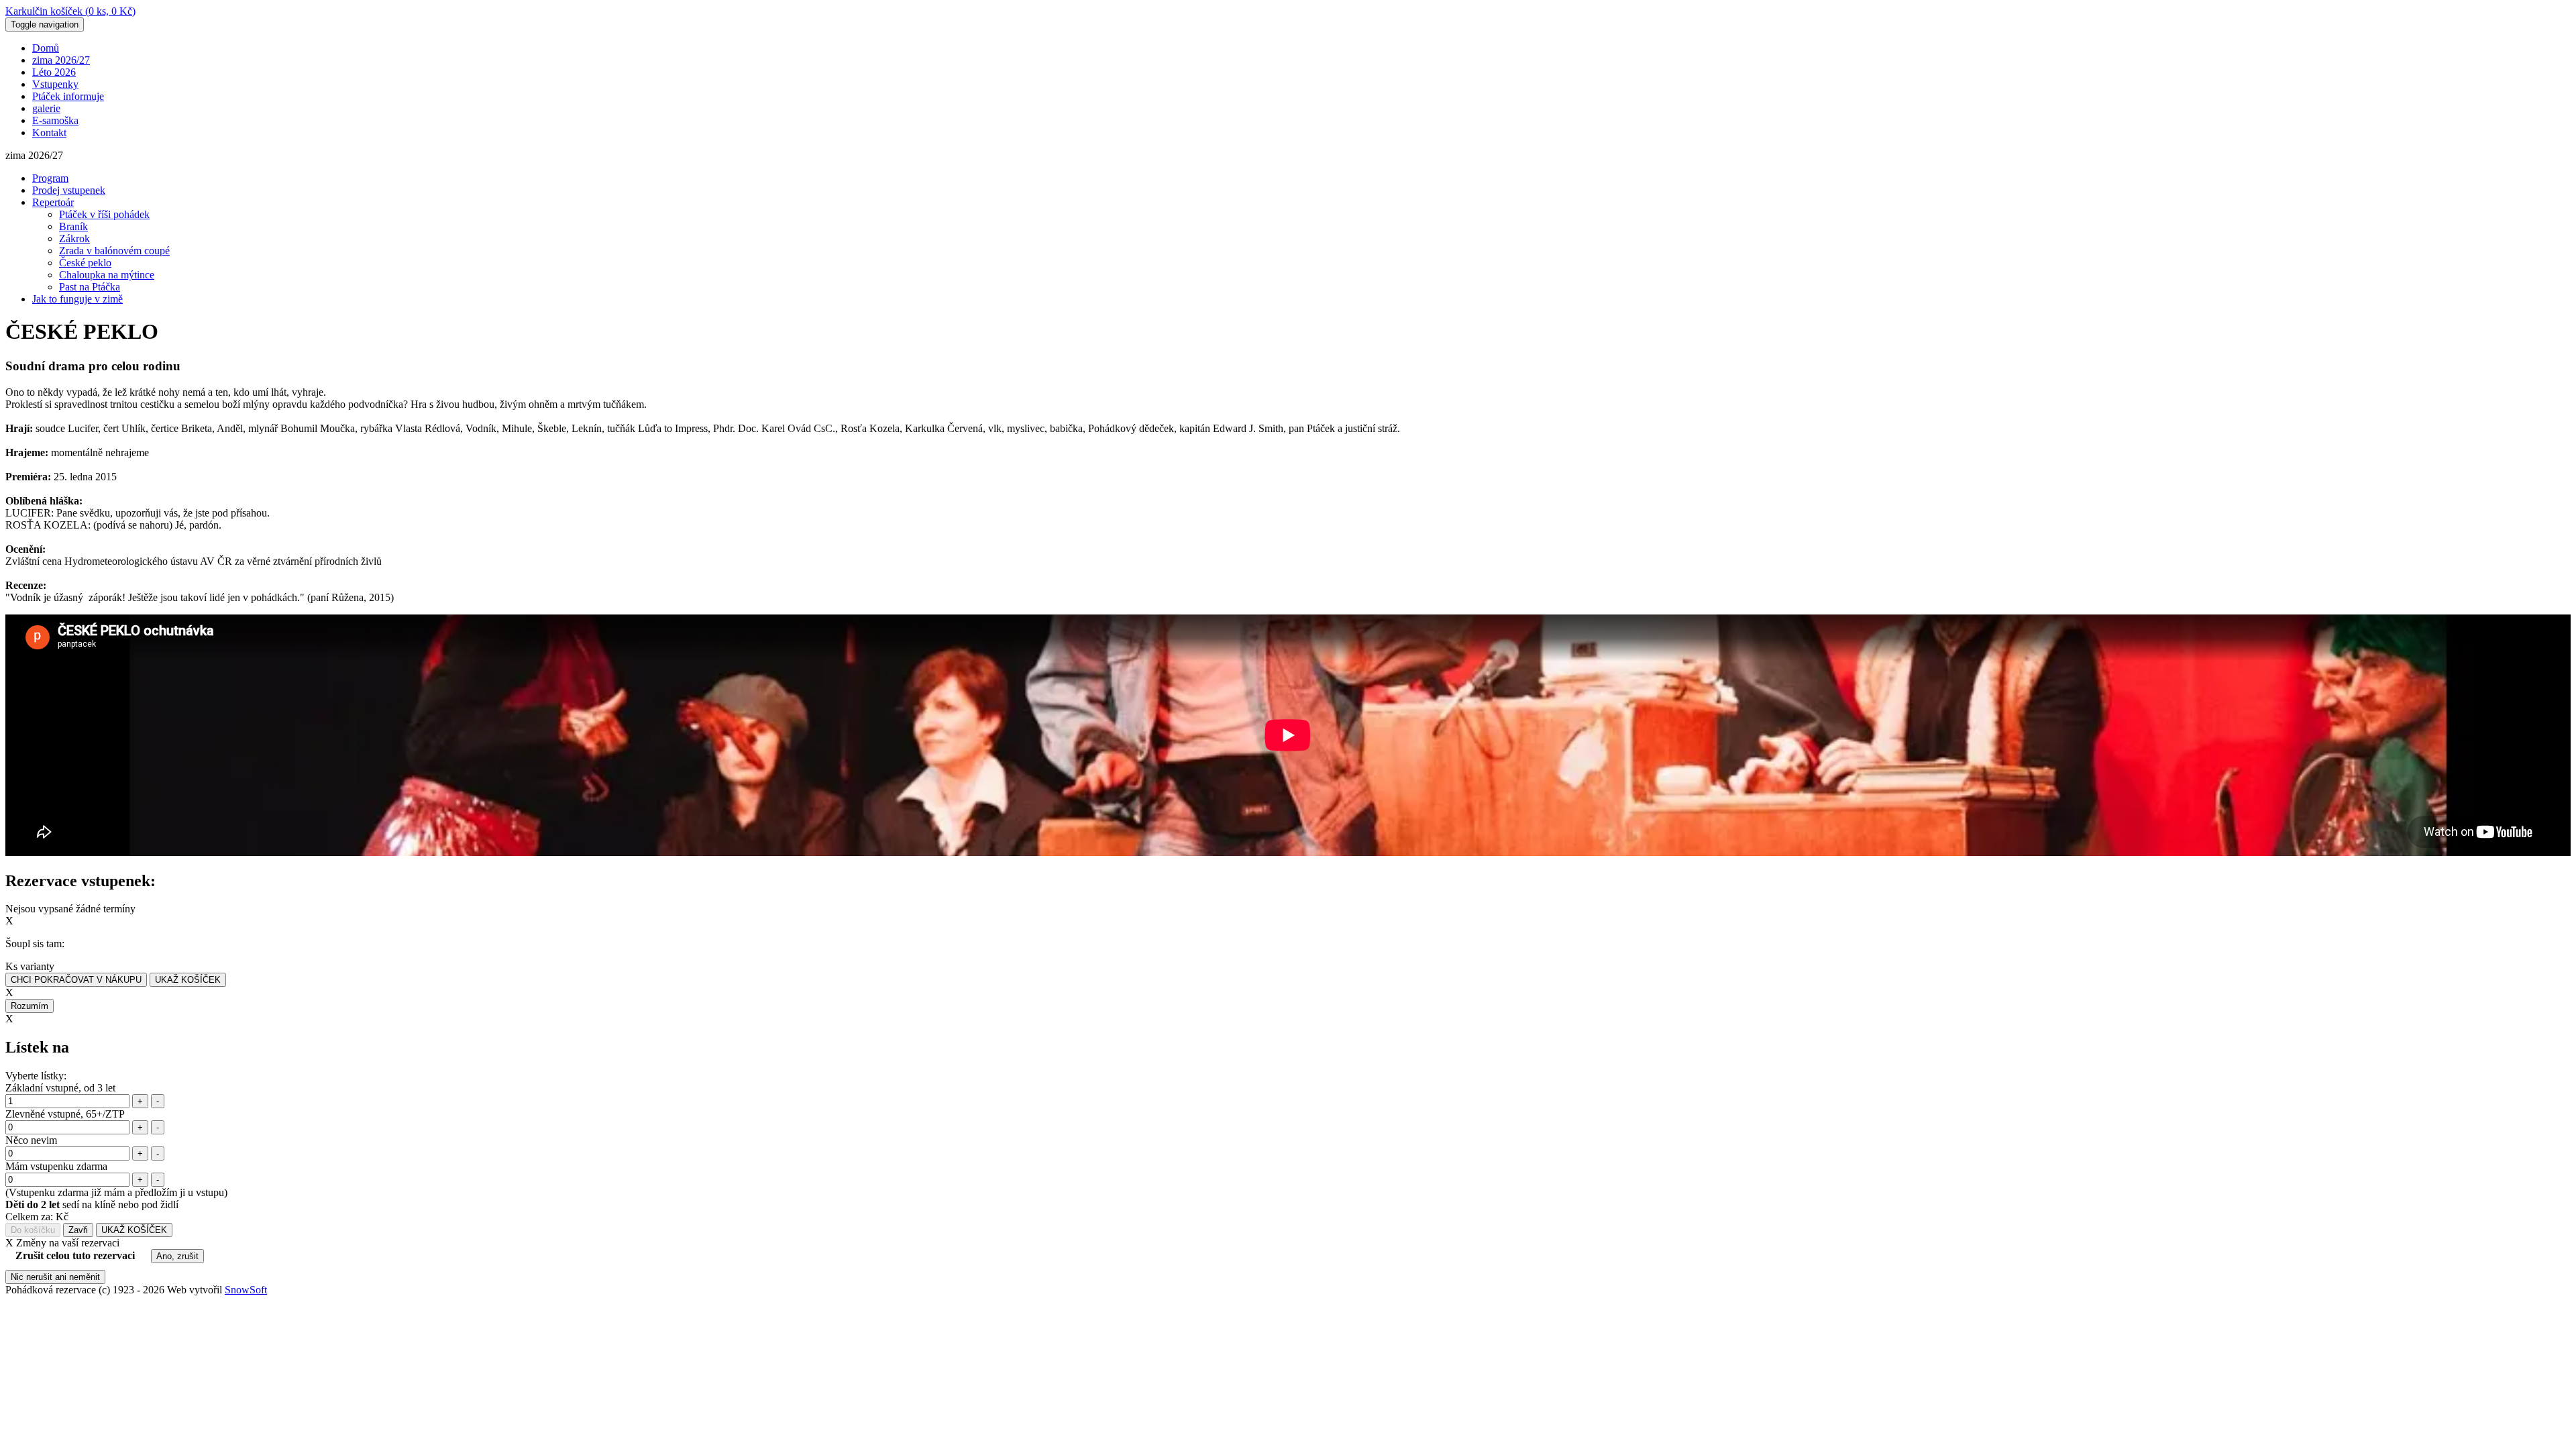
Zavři (78, 1230)
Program (50, 178)
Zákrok (74, 238)
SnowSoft (246, 1290)
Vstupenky (55, 84)
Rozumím (30, 1006)
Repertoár (53, 202)
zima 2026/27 (61, 60)
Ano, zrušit (177, 1256)
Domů (46, 48)
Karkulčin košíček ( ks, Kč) (70, 11)
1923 (123, 1290)
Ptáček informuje (68, 96)
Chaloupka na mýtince (107, 275)
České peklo (85, 263)
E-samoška (55, 120)
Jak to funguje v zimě (77, 299)
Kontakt (49, 132)
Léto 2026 (54, 72)
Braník (73, 226)
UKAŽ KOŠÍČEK (188, 980)
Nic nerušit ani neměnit (55, 1277)
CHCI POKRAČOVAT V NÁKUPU (76, 980)
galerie (46, 108)
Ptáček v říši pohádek (104, 214)
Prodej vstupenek (69, 190)
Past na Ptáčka (90, 287)
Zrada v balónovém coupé (114, 251)
